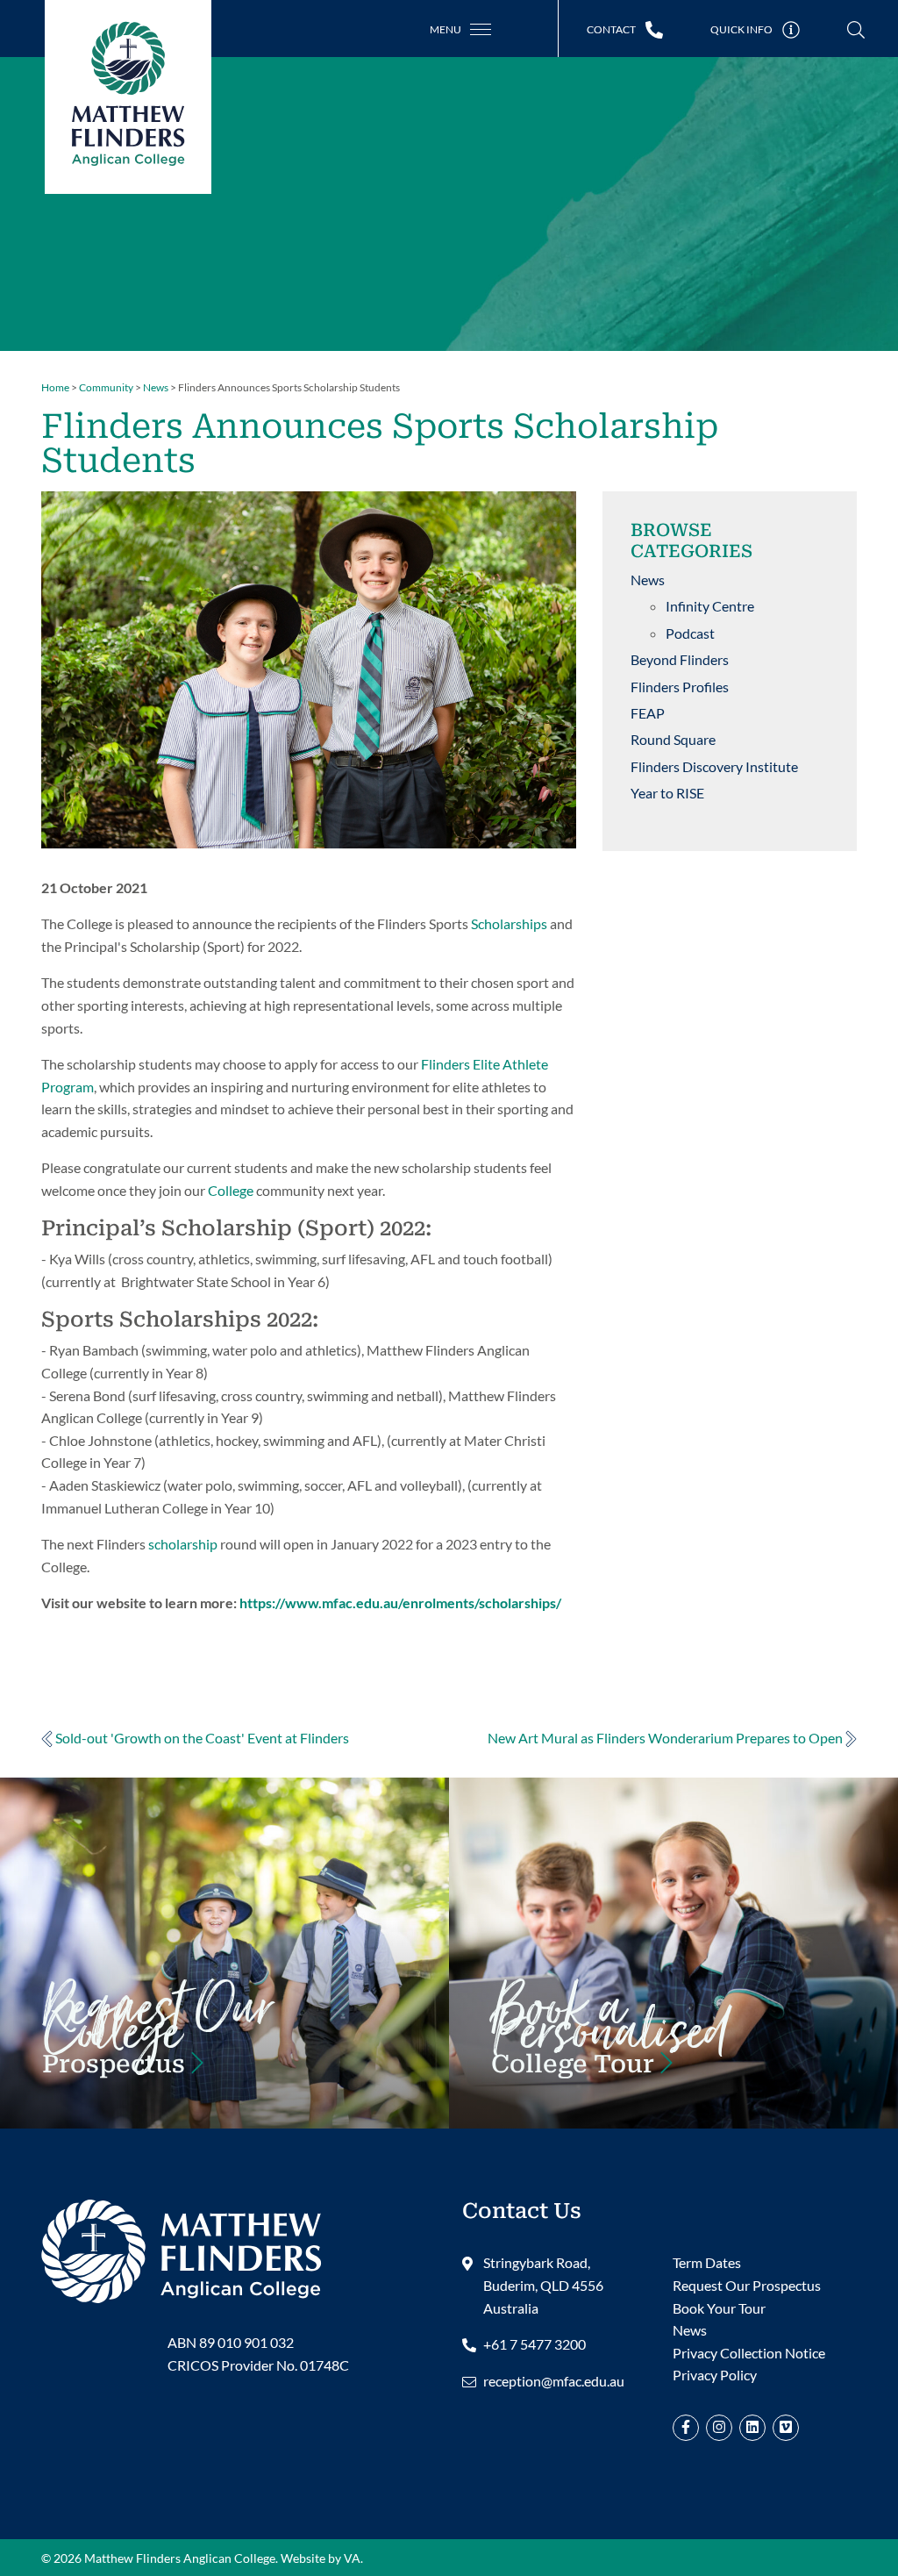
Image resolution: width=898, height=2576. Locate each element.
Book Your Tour (673, 2041)
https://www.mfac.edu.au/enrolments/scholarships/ (400, 1603)
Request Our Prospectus (747, 2285)
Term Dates (707, 2262)
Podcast (690, 633)
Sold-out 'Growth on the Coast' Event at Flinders (201, 1738)
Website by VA (321, 2558)
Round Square (673, 739)
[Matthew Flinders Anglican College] (182, 2248)
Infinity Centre (710, 606)
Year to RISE (667, 793)
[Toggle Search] (856, 30)
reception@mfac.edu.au (554, 2381)
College (231, 1190)
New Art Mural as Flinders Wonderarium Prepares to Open (666, 1738)
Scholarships (509, 923)
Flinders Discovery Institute (714, 766)
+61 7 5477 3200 (535, 2344)
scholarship (183, 1544)
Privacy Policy (715, 2375)
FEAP (648, 713)
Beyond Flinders (680, 659)
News (648, 580)
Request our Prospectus (224, 2041)
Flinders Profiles (680, 687)
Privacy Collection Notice (749, 2353)
